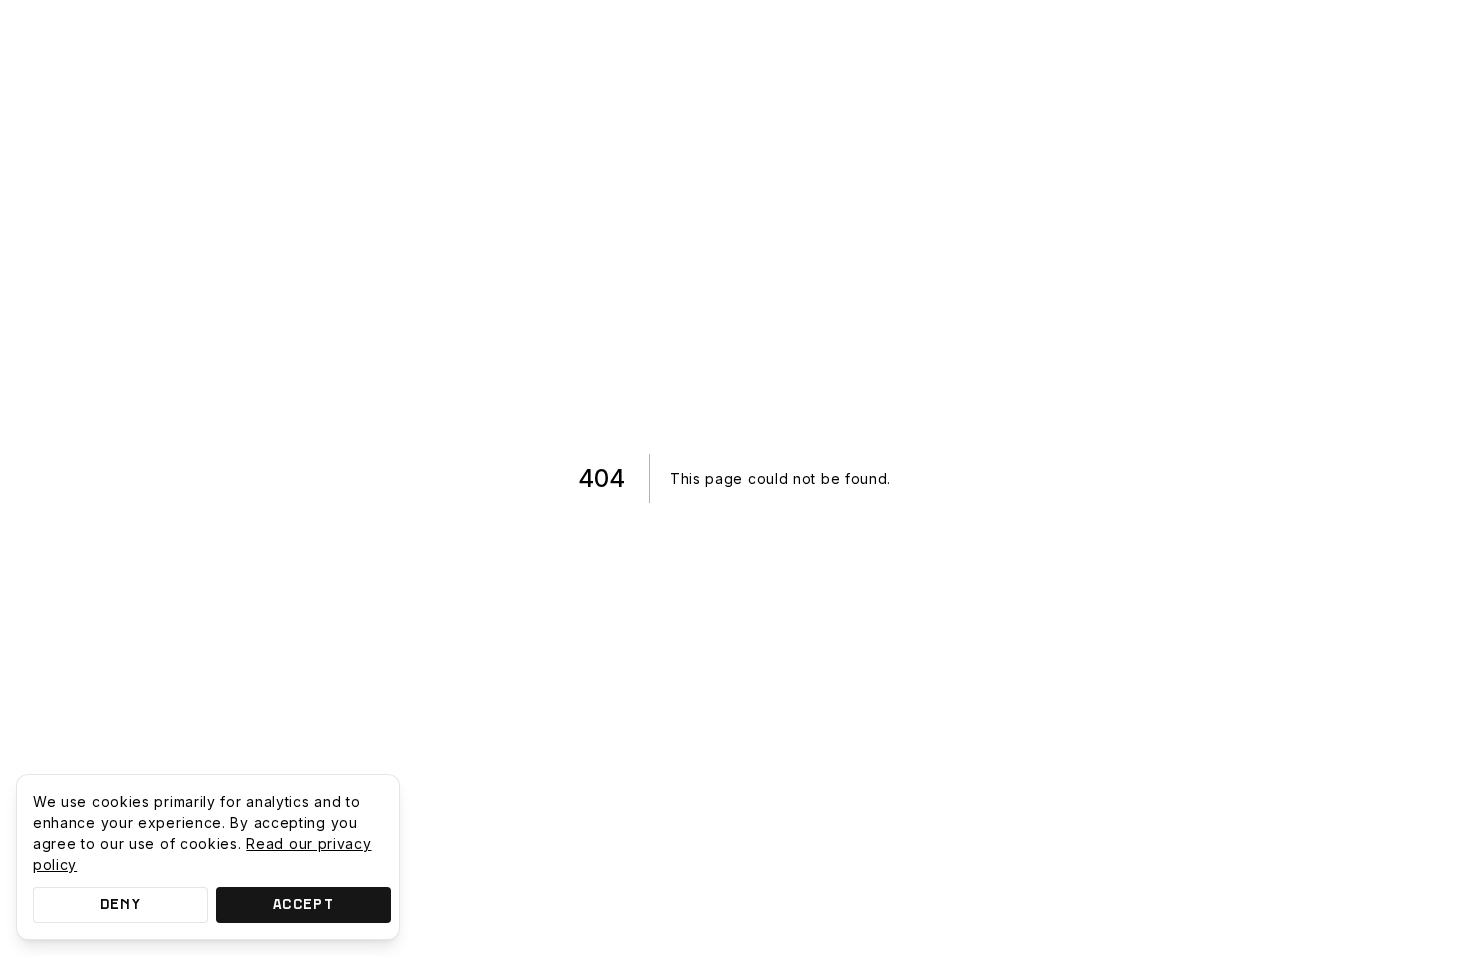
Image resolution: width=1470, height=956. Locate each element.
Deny (121, 905)
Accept (303, 905)
